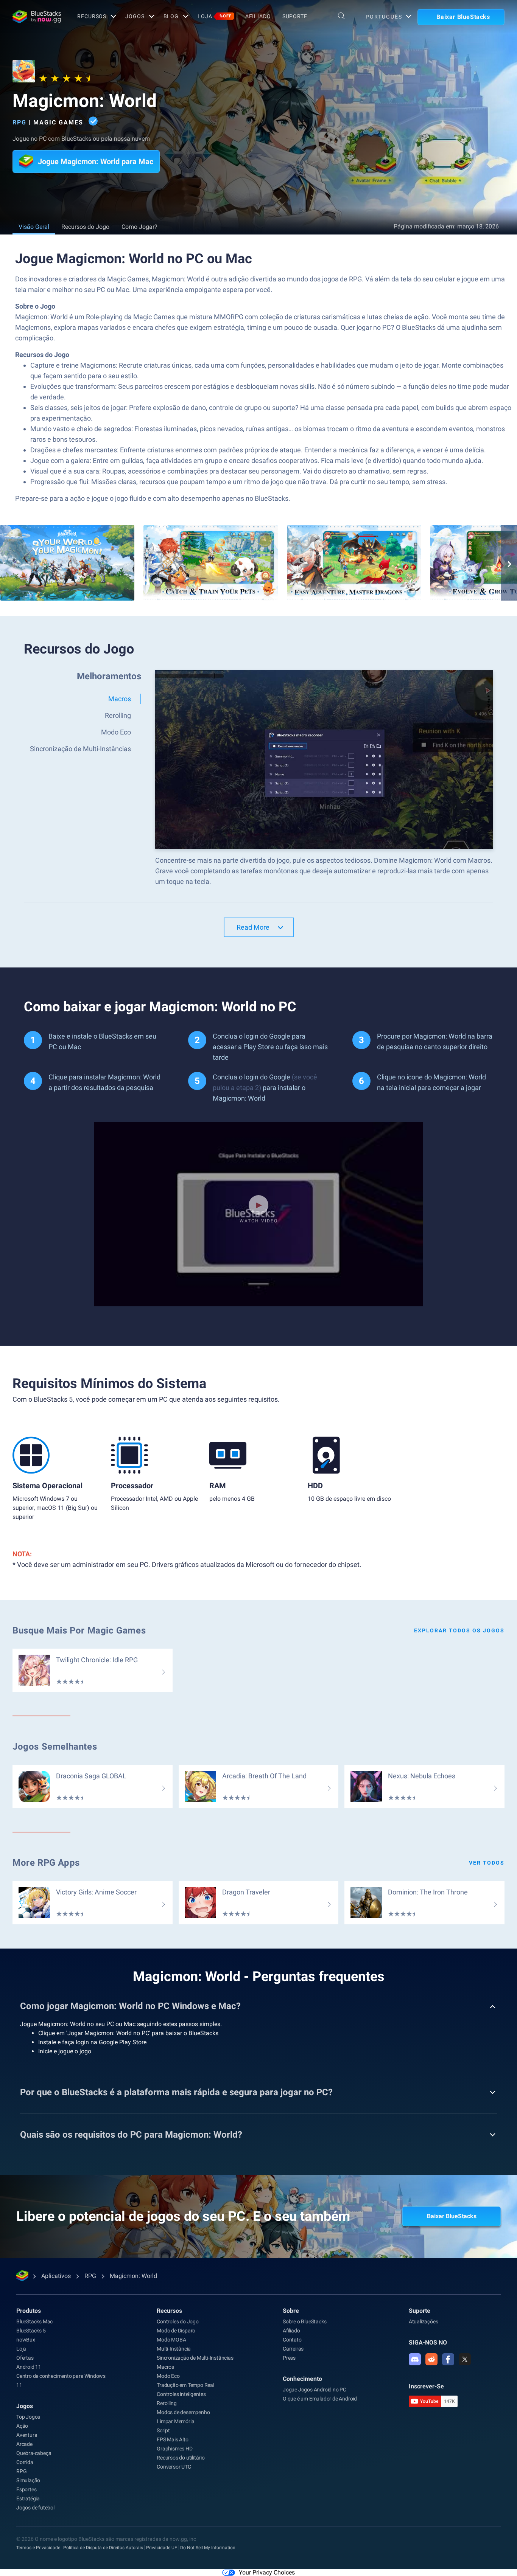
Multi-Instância (174, 2349)
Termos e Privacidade (38, 2548)
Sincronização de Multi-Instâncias (195, 2358)
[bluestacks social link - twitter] (465, 2359)
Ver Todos (487, 1863)
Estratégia (28, 2498)
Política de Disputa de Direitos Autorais (103, 2548)
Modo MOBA (171, 2340)
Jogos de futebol (35, 2508)
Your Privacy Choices (267, 2572)
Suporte (295, 16)
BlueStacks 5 (31, 2331)
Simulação (28, 2480)
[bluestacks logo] (37, 17)
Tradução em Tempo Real (185, 2385)
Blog (171, 16)
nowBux (26, 2340)
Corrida (25, 2462)
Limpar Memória (175, 2421)
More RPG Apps (46, 1863)
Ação (22, 2426)
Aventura (27, 2435)
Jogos (135, 16)
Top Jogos (28, 2417)
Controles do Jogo (178, 2321)
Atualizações (424, 2321)
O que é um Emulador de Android (320, 2399)
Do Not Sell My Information (208, 2548)
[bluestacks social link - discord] (415, 2359)
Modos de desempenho (183, 2412)
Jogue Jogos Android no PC (315, 2390)
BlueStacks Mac (34, 2321)
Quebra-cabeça (34, 2453)
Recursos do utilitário (181, 2458)
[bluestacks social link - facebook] (448, 2359)
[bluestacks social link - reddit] (431, 2359)
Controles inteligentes (181, 2394)
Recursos (92, 16)
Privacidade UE (162, 2548)
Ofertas (25, 2358)
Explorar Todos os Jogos (459, 1630)
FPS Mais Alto (172, 2439)
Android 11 (29, 2367)
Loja (215, 16)
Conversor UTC (174, 2467)
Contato (292, 2340)
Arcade (24, 2444)
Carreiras (293, 2349)
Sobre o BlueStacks (304, 2321)
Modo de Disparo (176, 2331)
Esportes (26, 2489)
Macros (165, 2367)
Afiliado (258, 16)
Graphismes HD (174, 2449)
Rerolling (167, 2403)
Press (289, 2358)
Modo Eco (168, 2376)
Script (163, 2430)
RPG (19, 122)
